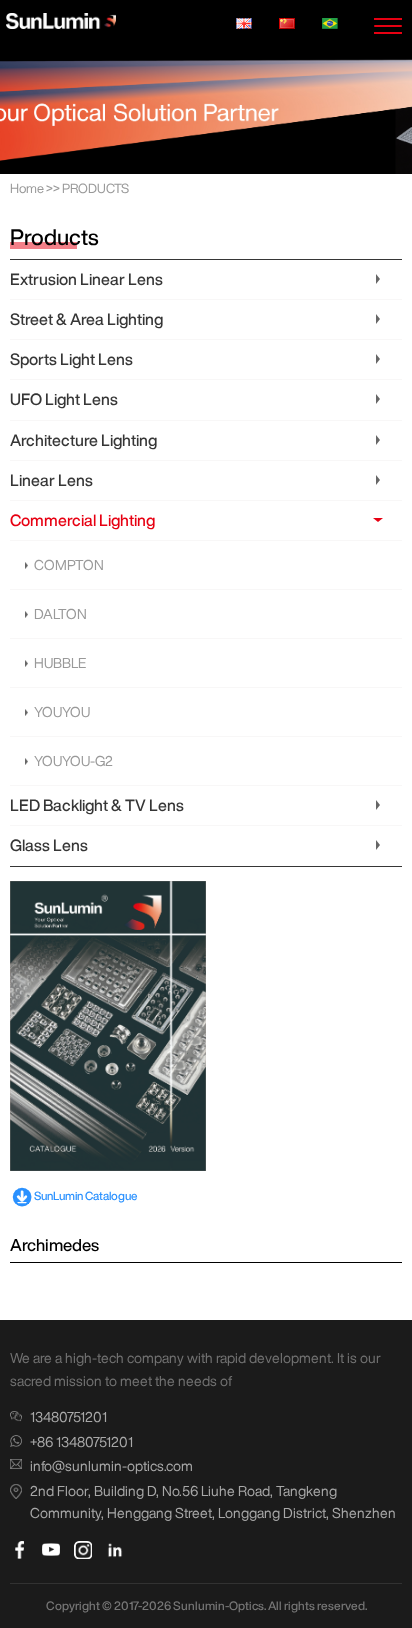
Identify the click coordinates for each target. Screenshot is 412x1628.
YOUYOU (62, 712)
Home (27, 188)
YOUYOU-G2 (73, 761)
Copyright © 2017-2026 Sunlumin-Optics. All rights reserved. (206, 1605)
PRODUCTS (95, 188)
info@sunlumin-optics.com (111, 1466)
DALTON (60, 614)
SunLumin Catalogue (85, 1195)
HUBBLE (60, 663)
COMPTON (69, 565)
